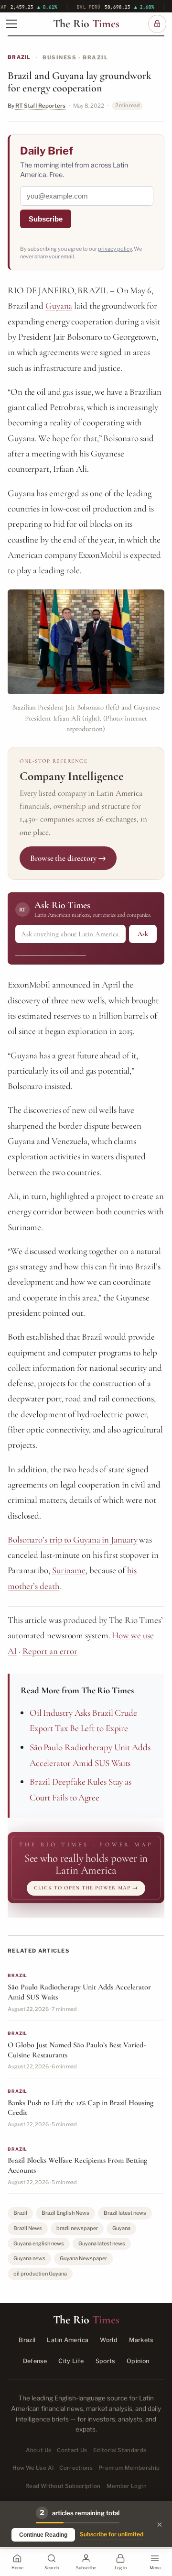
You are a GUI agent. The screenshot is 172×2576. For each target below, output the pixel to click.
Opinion (138, 2361)
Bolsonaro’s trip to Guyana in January (73, 1539)
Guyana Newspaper (83, 2258)
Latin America (68, 2340)
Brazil (19, 57)
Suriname (69, 1570)
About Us (39, 2450)
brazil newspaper (77, 2228)
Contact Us (72, 2450)
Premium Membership (129, 2468)
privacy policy (115, 249)
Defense (35, 2361)
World (109, 2340)
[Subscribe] (157, 24)
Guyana (59, 305)
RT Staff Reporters (40, 106)
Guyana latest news (102, 2243)
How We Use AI (33, 2468)
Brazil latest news (125, 2213)
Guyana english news (39, 2243)
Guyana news (29, 2258)
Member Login (127, 2486)
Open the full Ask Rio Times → (51, 952)
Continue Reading (43, 2535)
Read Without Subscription (63, 2486)
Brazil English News (65, 2213)
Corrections (76, 2468)
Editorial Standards (120, 2450)
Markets (141, 2340)
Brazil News (28, 2228)
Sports (105, 2361)
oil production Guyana (40, 2274)
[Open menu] (11, 24)
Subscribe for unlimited (112, 2534)
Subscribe (46, 219)
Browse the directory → (68, 858)
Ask (143, 934)
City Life (71, 2361)
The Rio (86, 24)
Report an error (50, 1651)
